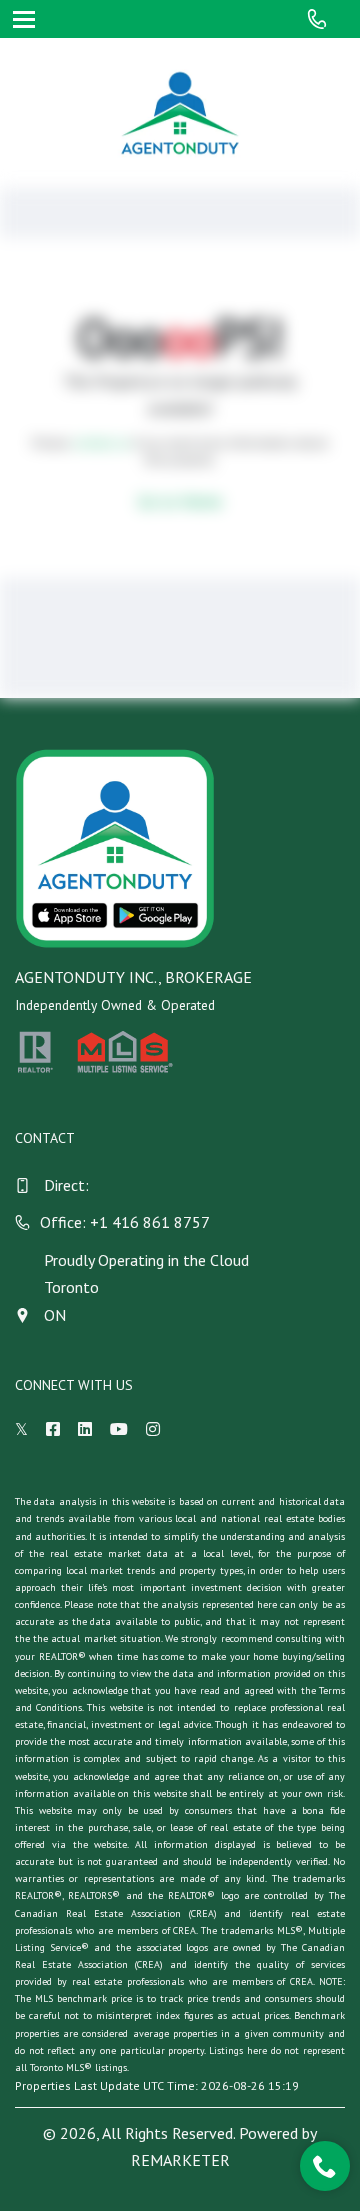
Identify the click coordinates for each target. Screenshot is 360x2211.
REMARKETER (180, 2160)
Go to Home (180, 501)
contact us (101, 442)
